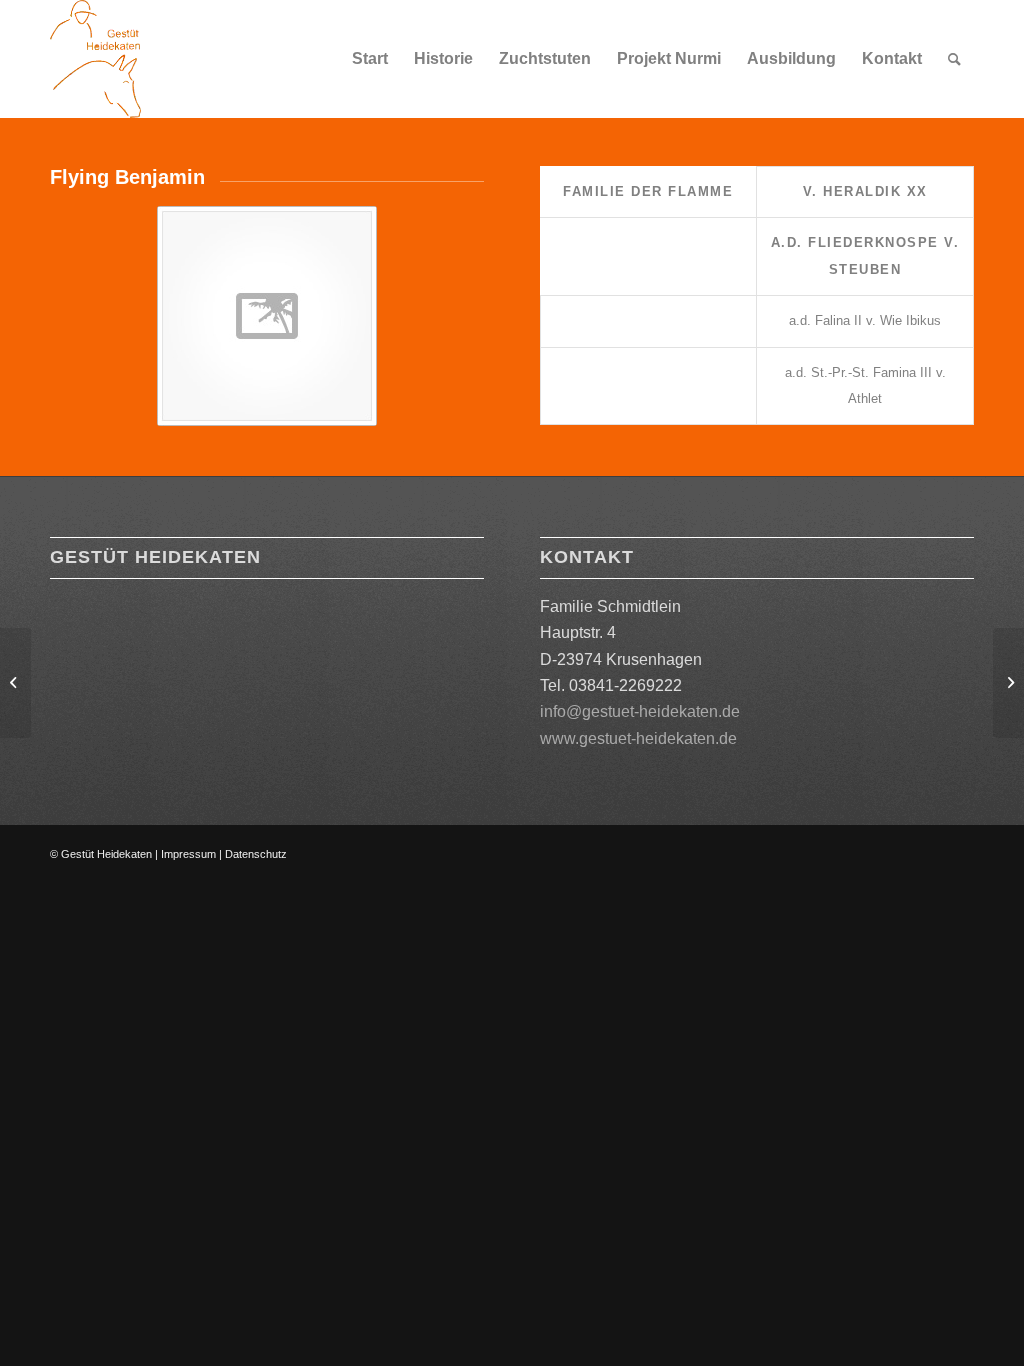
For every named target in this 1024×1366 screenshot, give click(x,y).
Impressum (188, 854)
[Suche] (954, 59)
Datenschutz (256, 854)
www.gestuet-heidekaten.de (638, 738)
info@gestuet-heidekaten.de (640, 711)
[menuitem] (370, 59)
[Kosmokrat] (15, 683)
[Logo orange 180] (95, 59)
